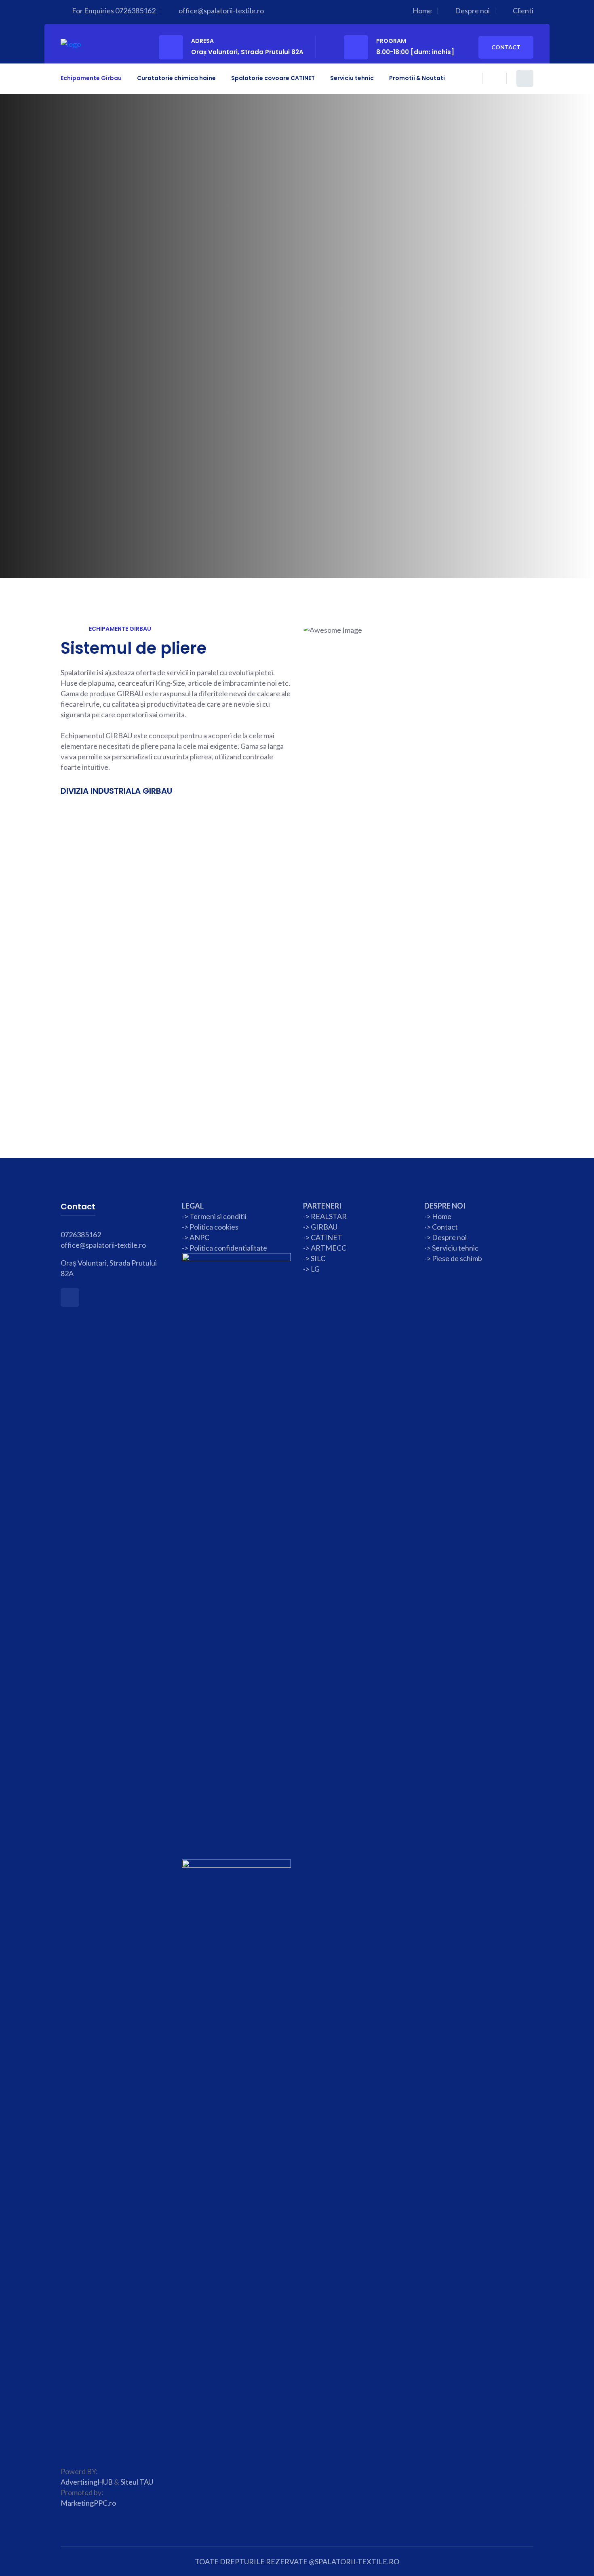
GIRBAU (324, 1227)
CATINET (326, 1237)
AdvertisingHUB (87, 2482)
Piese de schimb (457, 1258)
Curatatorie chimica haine (176, 78)
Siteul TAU (137, 2482)
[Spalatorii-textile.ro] (71, 43)
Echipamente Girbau (91, 78)
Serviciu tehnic (352, 78)
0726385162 (135, 11)
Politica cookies (214, 1227)
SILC (317, 1258)
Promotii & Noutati (417, 78)
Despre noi (472, 11)
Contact (506, 47)
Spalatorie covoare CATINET (273, 78)
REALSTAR (329, 1216)
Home (422, 11)
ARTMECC (329, 1248)
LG (315, 1269)
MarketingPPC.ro (88, 2503)
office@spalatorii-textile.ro (221, 11)
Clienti (523, 11)
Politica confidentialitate (228, 1248)
